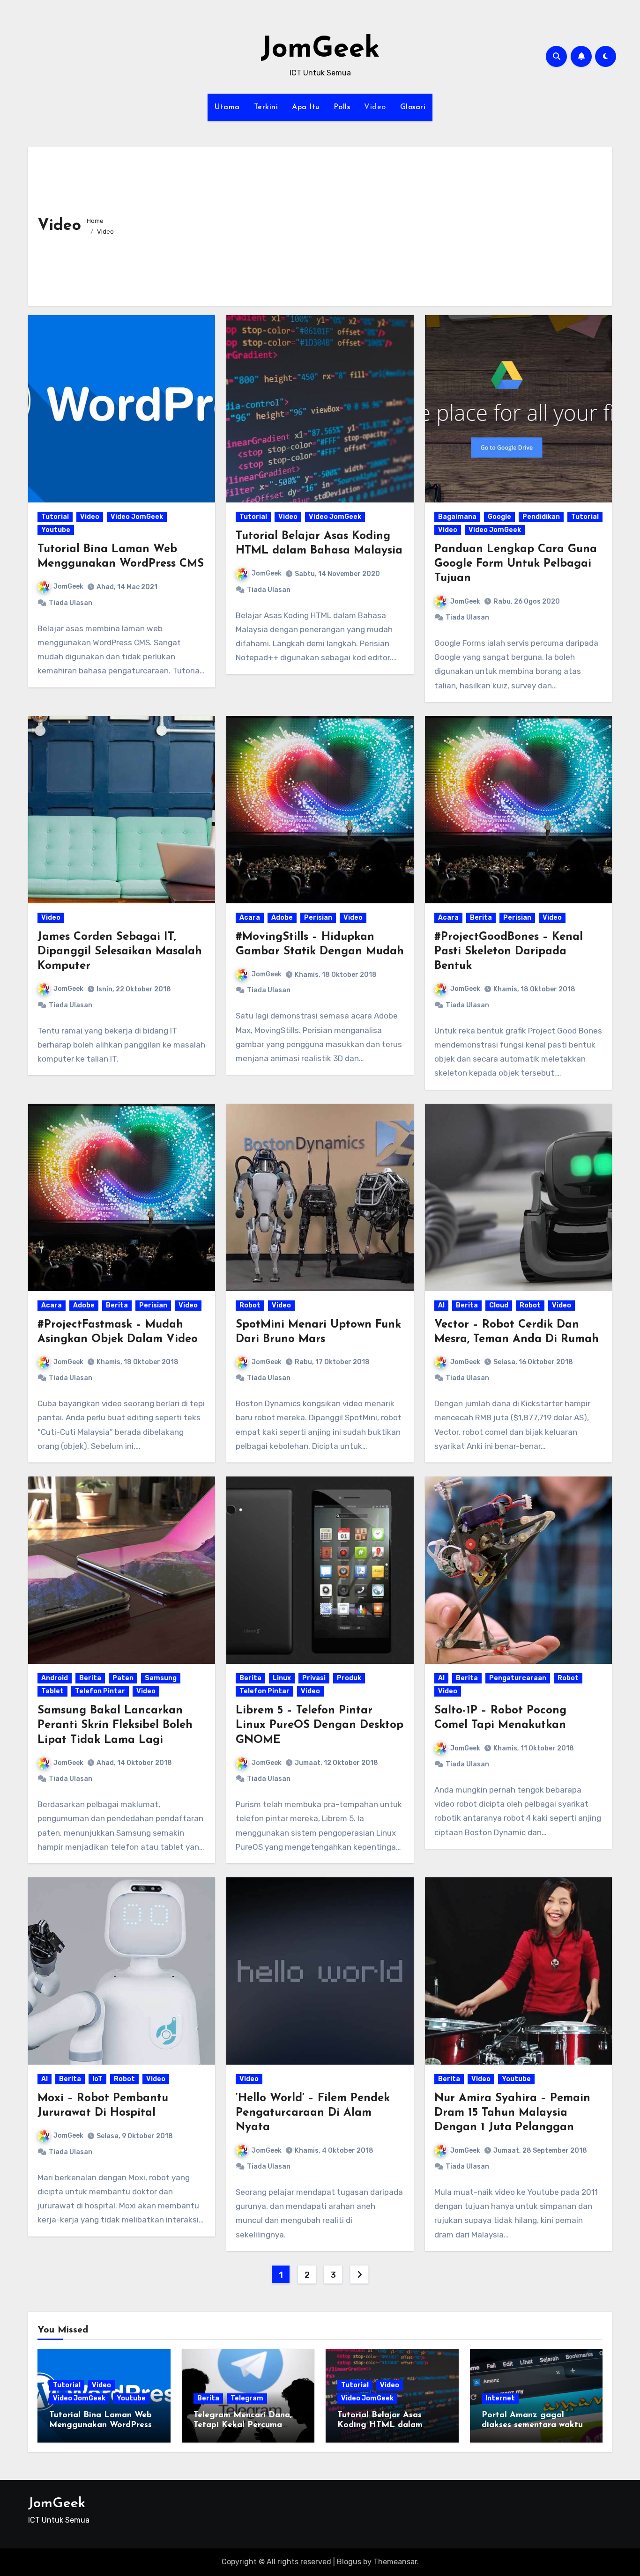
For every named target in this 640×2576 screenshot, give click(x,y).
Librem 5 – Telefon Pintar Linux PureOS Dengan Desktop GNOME (320, 1725)
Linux (282, 1678)
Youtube (56, 530)
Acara (250, 918)
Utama (227, 107)
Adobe (282, 918)
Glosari (413, 107)
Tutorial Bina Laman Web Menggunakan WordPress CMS (100, 2425)
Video (375, 107)
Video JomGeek (137, 517)
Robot (250, 1305)
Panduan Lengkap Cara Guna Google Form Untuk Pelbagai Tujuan (516, 564)
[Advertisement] (364, 226)
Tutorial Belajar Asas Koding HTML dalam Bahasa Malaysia (380, 2425)
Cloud (499, 1305)
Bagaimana (457, 517)
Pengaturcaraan (518, 1678)
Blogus (349, 2562)
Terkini (266, 107)
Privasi (314, 1678)
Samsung (161, 1678)
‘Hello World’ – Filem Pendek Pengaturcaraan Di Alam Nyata (313, 2113)
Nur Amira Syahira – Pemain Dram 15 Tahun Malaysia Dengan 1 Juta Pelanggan (512, 2113)
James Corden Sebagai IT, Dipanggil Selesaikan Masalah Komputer (120, 952)
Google (499, 517)
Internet (500, 2398)
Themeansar (395, 2562)
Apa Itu (306, 107)
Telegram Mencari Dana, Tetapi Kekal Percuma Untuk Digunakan (243, 2425)
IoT (97, 2079)
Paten (123, 1678)
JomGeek (320, 50)
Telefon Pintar (100, 1691)
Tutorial (55, 517)
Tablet (52, 1691)
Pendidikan (541, 517)
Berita (481, 918)
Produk (349, 1678)
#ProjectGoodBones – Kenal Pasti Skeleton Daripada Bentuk (509, 952)
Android (55, 1678)
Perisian (318, 918)
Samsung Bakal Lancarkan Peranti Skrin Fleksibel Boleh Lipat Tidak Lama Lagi (115, 1725)
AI (441, 1305)
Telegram (247, 2398)
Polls (342, 107)
